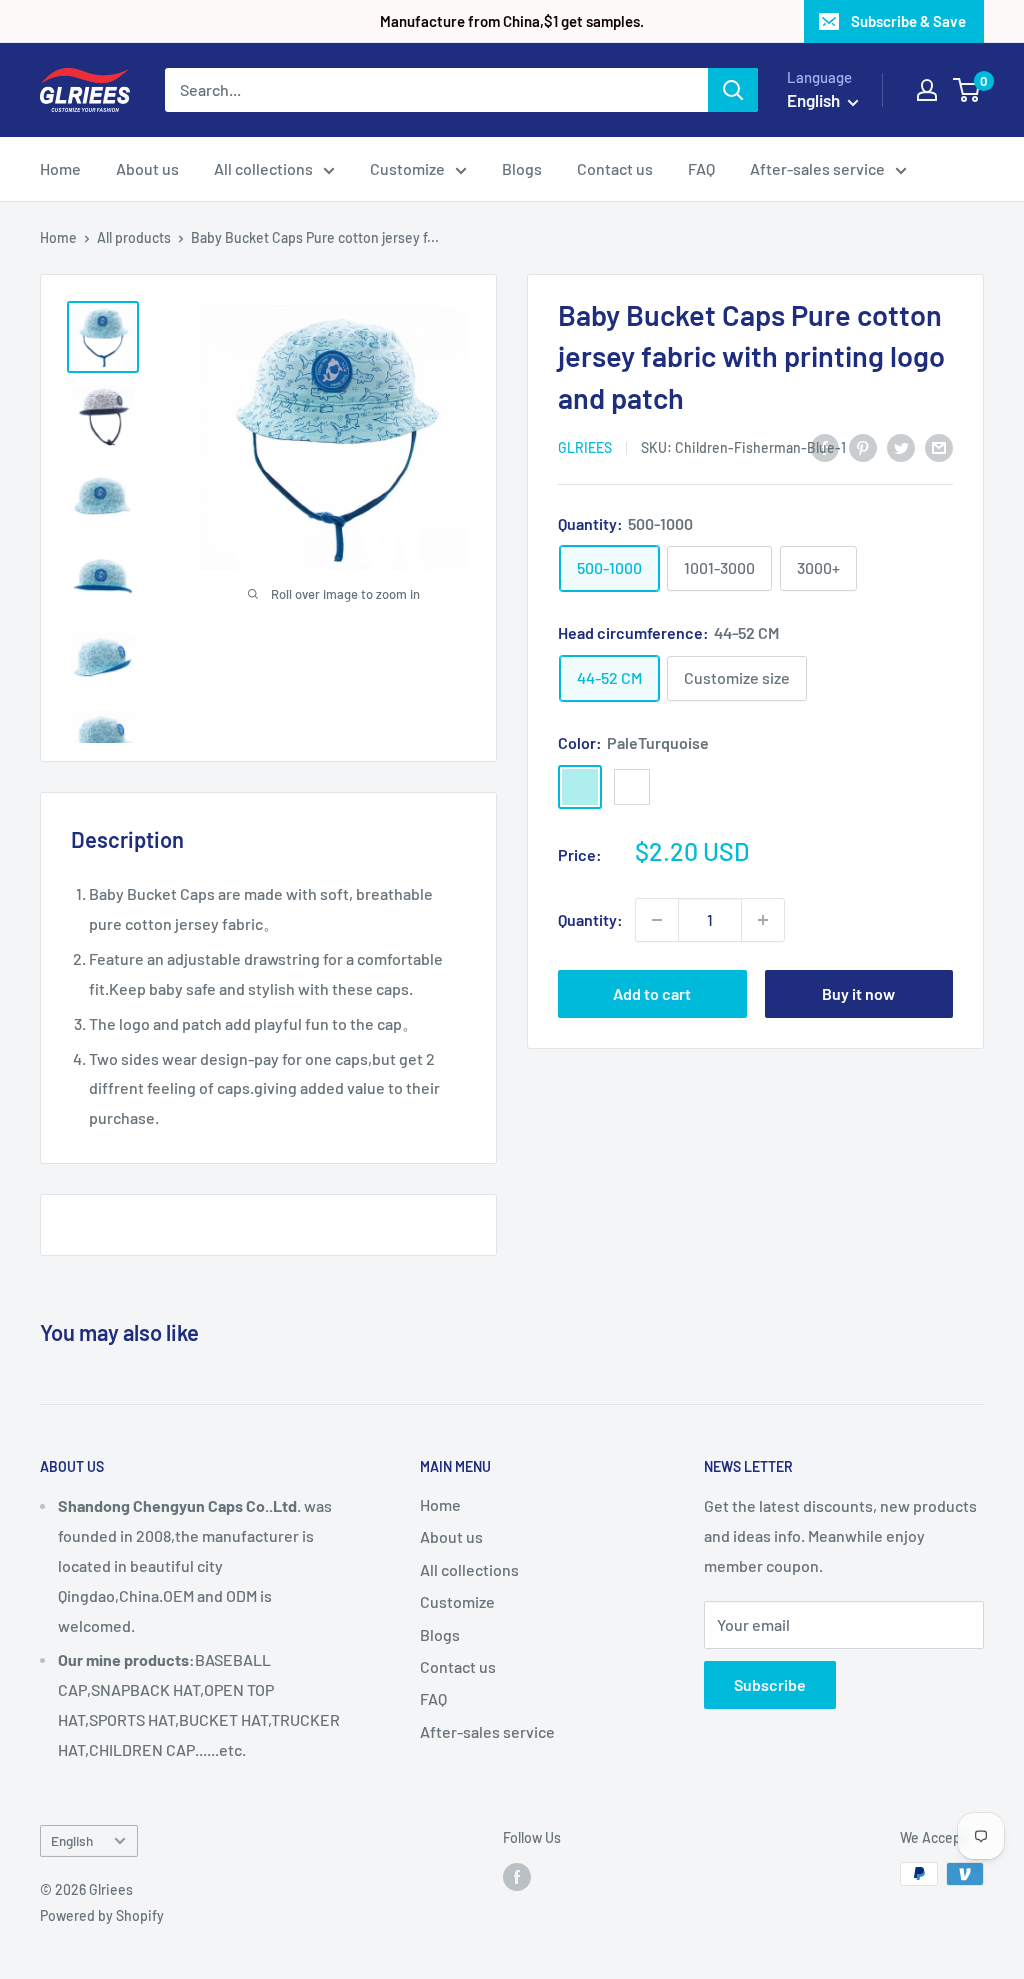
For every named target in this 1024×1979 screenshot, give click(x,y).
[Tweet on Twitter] (901, 446)
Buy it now (858, 993)
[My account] (927, 90)
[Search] (733, 90)
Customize (407, 168)
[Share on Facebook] (825, 446)
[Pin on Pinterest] (863, 446)
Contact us (615, 168)
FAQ (701, 168)
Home (60, 168)
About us (147, 168)
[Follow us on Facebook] (517, 1876)
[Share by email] (939, 446)
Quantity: (590, 919)
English (72, 1840)
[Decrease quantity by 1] (657, 920)
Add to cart (652, 993)
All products (134, 237)
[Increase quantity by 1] (763, 920)
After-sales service (817, 168)
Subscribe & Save (908, 21)
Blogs (522, 168)
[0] (967, 90)
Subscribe (770, 1684)
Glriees (585, 447)
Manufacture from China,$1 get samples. (512, 21)
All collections (263, 168)
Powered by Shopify (102, 1915)
